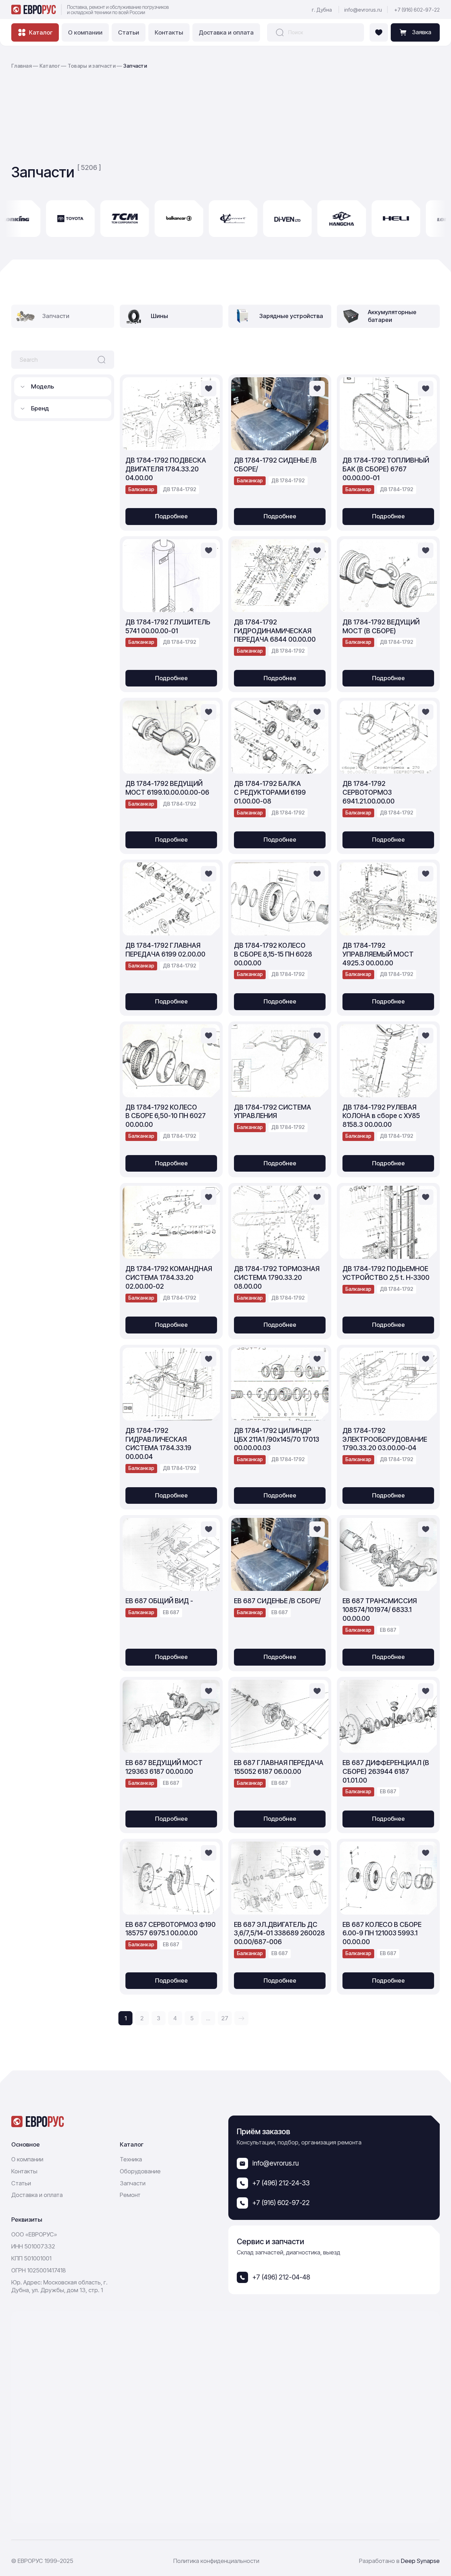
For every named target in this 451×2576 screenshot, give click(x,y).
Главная (21, 66)
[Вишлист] (379, 32)
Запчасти (133, 2183)
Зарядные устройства (291, 316)
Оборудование (140, 2171)
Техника (131, 2159)
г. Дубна (322, 10)
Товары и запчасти (92, 66)
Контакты (169, 32)
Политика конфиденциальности (216, 2561)
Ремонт (130, 2195)
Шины (159, 316)
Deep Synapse (420, 2561)
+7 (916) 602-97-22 (417, 10)
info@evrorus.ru (363, 10)
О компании (85, 32)
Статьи (129, 32)
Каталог (50, 66)
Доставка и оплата (226, 32)
